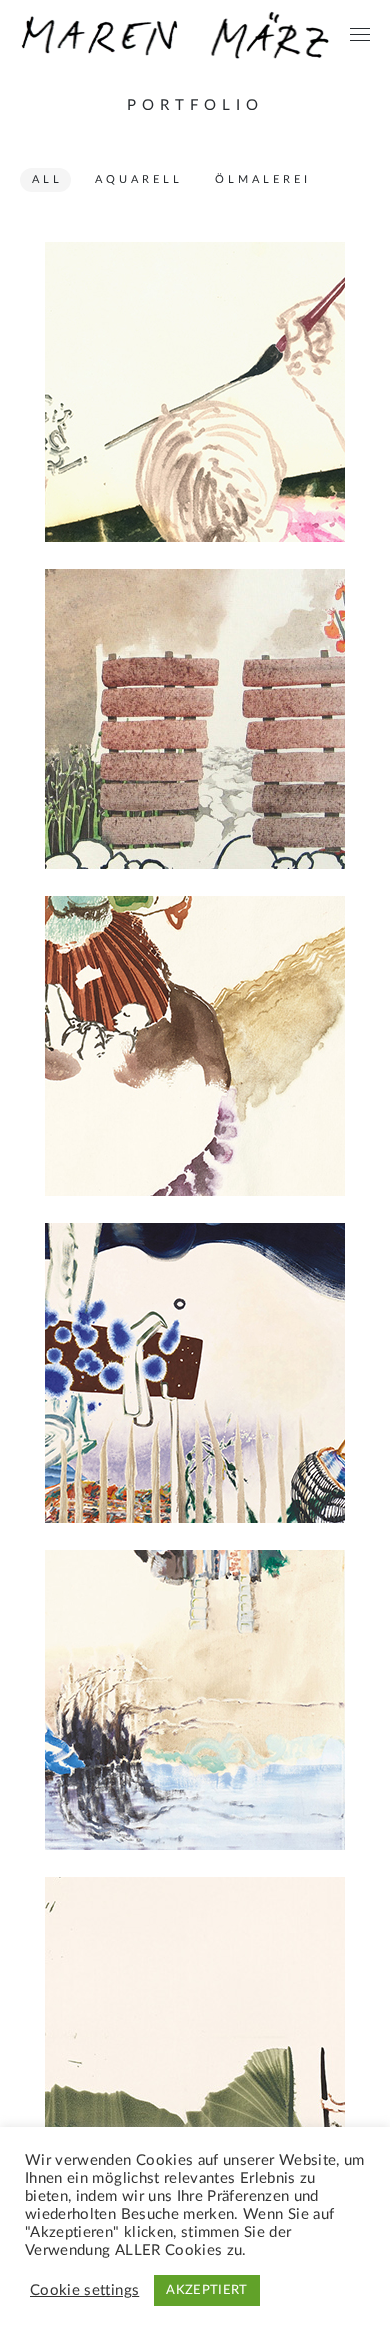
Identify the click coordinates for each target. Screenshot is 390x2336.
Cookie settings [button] (84, 2290)
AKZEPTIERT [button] (207, 2290)
